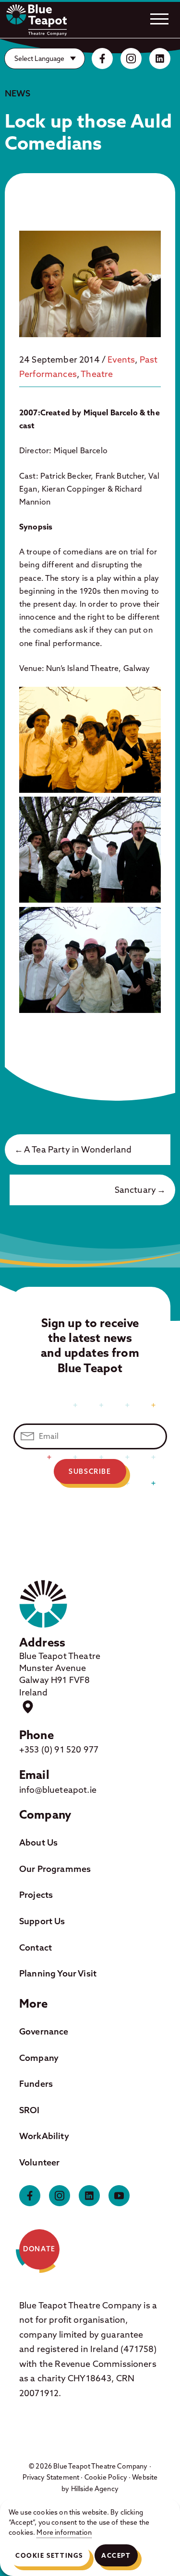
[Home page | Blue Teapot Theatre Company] (36, 20)
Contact (36, 1947)
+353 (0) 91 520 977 (59, 1749)
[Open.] (159, 19)
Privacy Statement (51, 2477)
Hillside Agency (95, 2489)
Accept (116, 2555)
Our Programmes (55, 1869)
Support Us (42, 1921)
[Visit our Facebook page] (102, 59)
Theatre (97, 374)
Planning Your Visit (58, 1973)
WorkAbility (44, 2136)
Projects (36, 1895)
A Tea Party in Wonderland (78, 1149)
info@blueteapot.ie (58, 1790)
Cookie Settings (49, 2555)
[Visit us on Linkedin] (160, 59)
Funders (36, 2084)
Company (39, 2058)
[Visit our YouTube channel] (119, 2196)
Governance (44, 2031)
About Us (38, 1842)
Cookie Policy (106, 2477)
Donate (39, 2249)
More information (64, 2532)
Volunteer (39, 2162)
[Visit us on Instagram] (131, 59)
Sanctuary (135, 1190)
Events (121, 359)
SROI (30, 2110)
